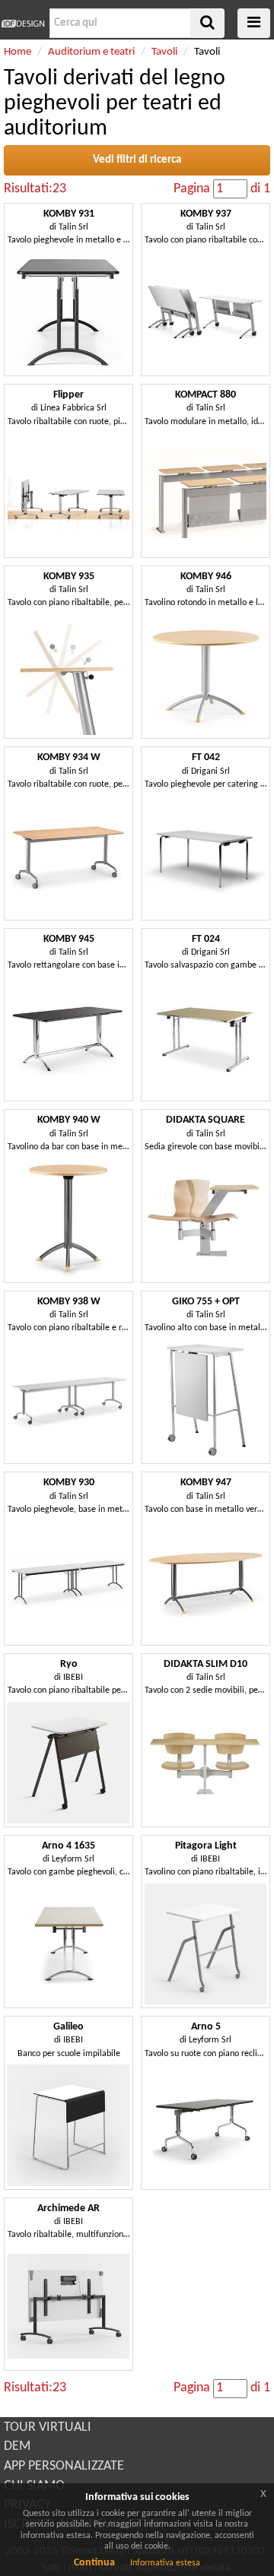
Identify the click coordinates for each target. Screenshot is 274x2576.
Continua (94, 2563)
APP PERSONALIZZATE (64, 2466)
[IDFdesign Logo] (23, 24)
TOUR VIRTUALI (48, 2427)
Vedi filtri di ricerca (137, 160)
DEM (17, 2446)
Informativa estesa (165, 2563)
